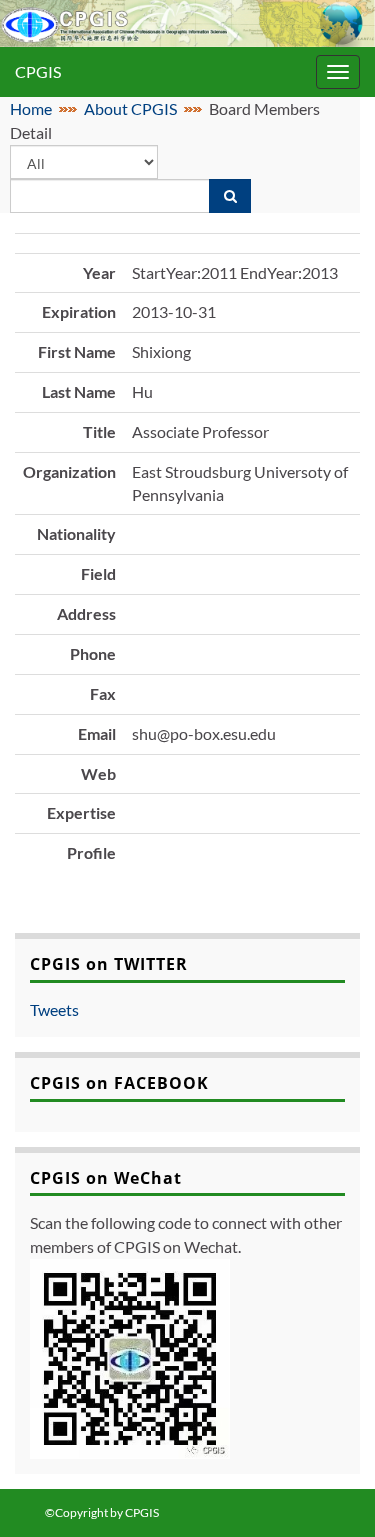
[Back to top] (330, 1492)
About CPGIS (130, 108)
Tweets (54, 1009)
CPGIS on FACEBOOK (119, 1083)
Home (31, 108)
